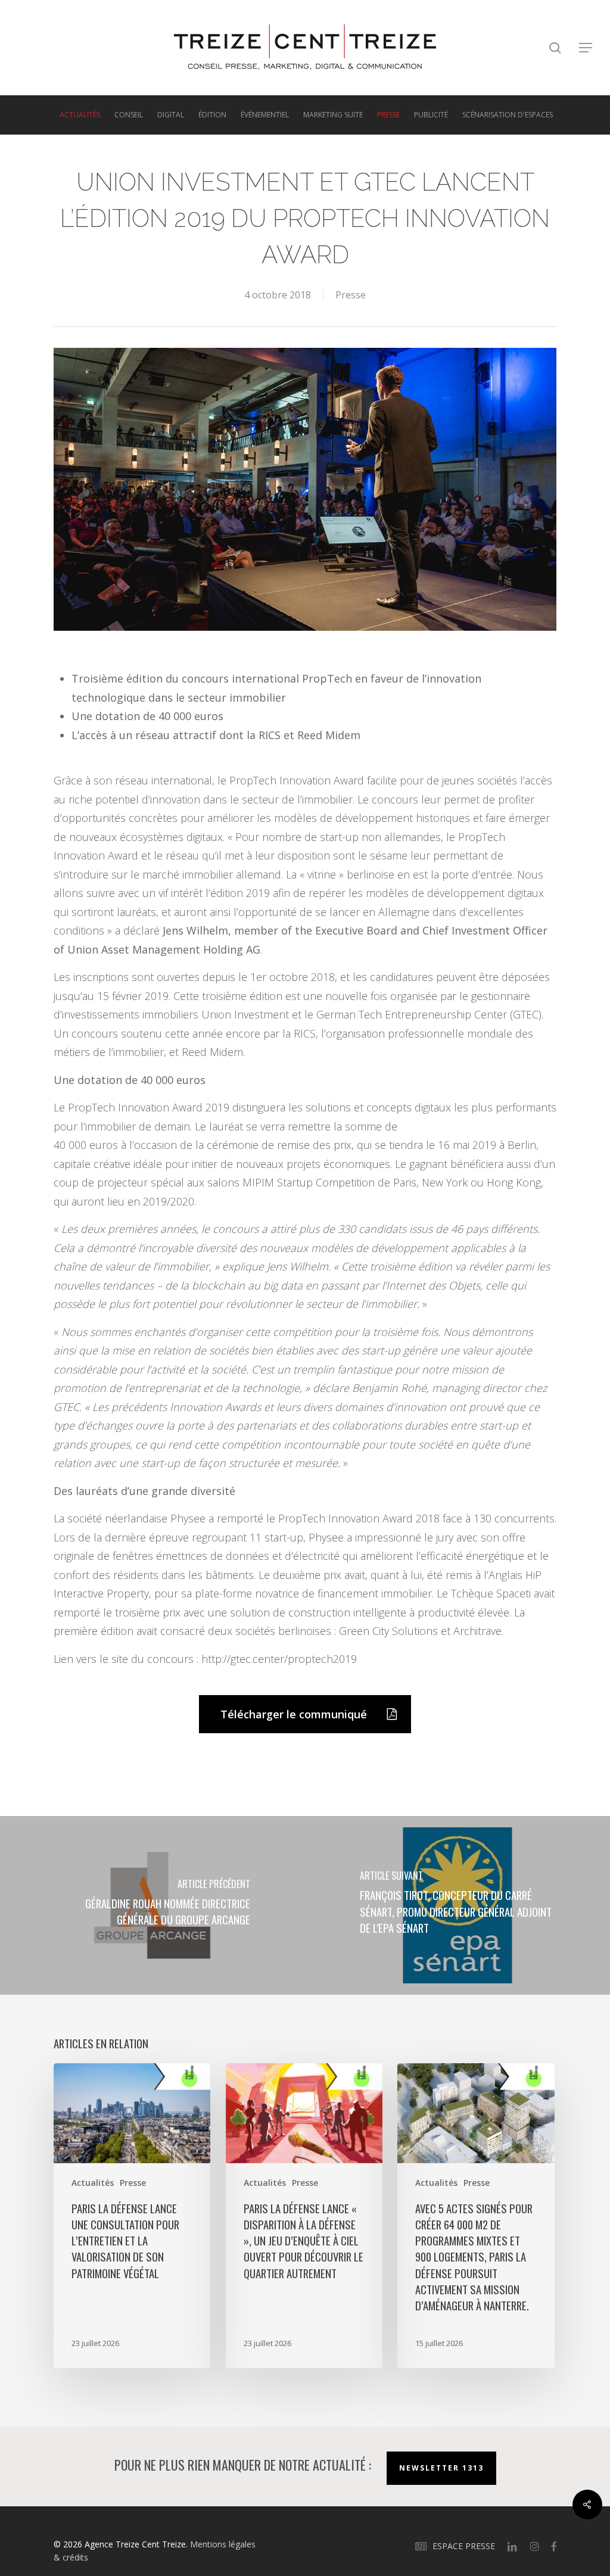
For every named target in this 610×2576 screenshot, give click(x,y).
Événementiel (265, 115)
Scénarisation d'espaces (508, 115)
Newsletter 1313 (441, 2468)
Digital (171, 115)
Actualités (80, 115)
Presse (388, 115)
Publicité (431, 115)
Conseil (129, 115)
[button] (586, 48)
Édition (212, 115)
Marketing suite (333, 115)
